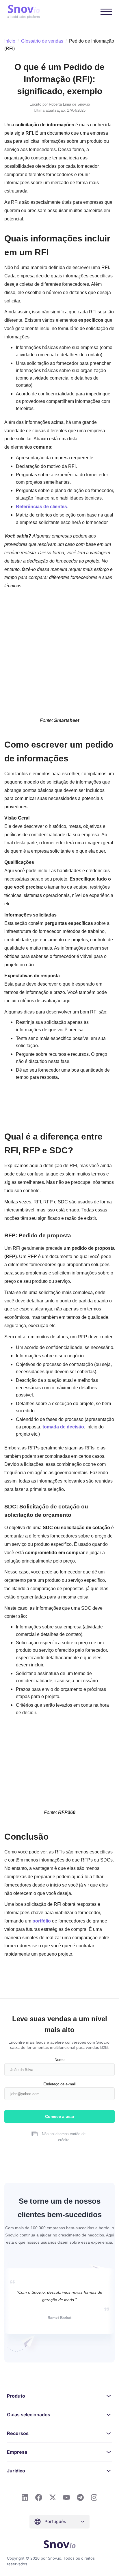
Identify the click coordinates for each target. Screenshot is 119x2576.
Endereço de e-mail (59, 2084)
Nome (59, 2059)
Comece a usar (60, 2116)
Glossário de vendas (42, 41)
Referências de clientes (41, 506)
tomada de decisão (63, 1427)
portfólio (42, 1921)
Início (10, 41)
